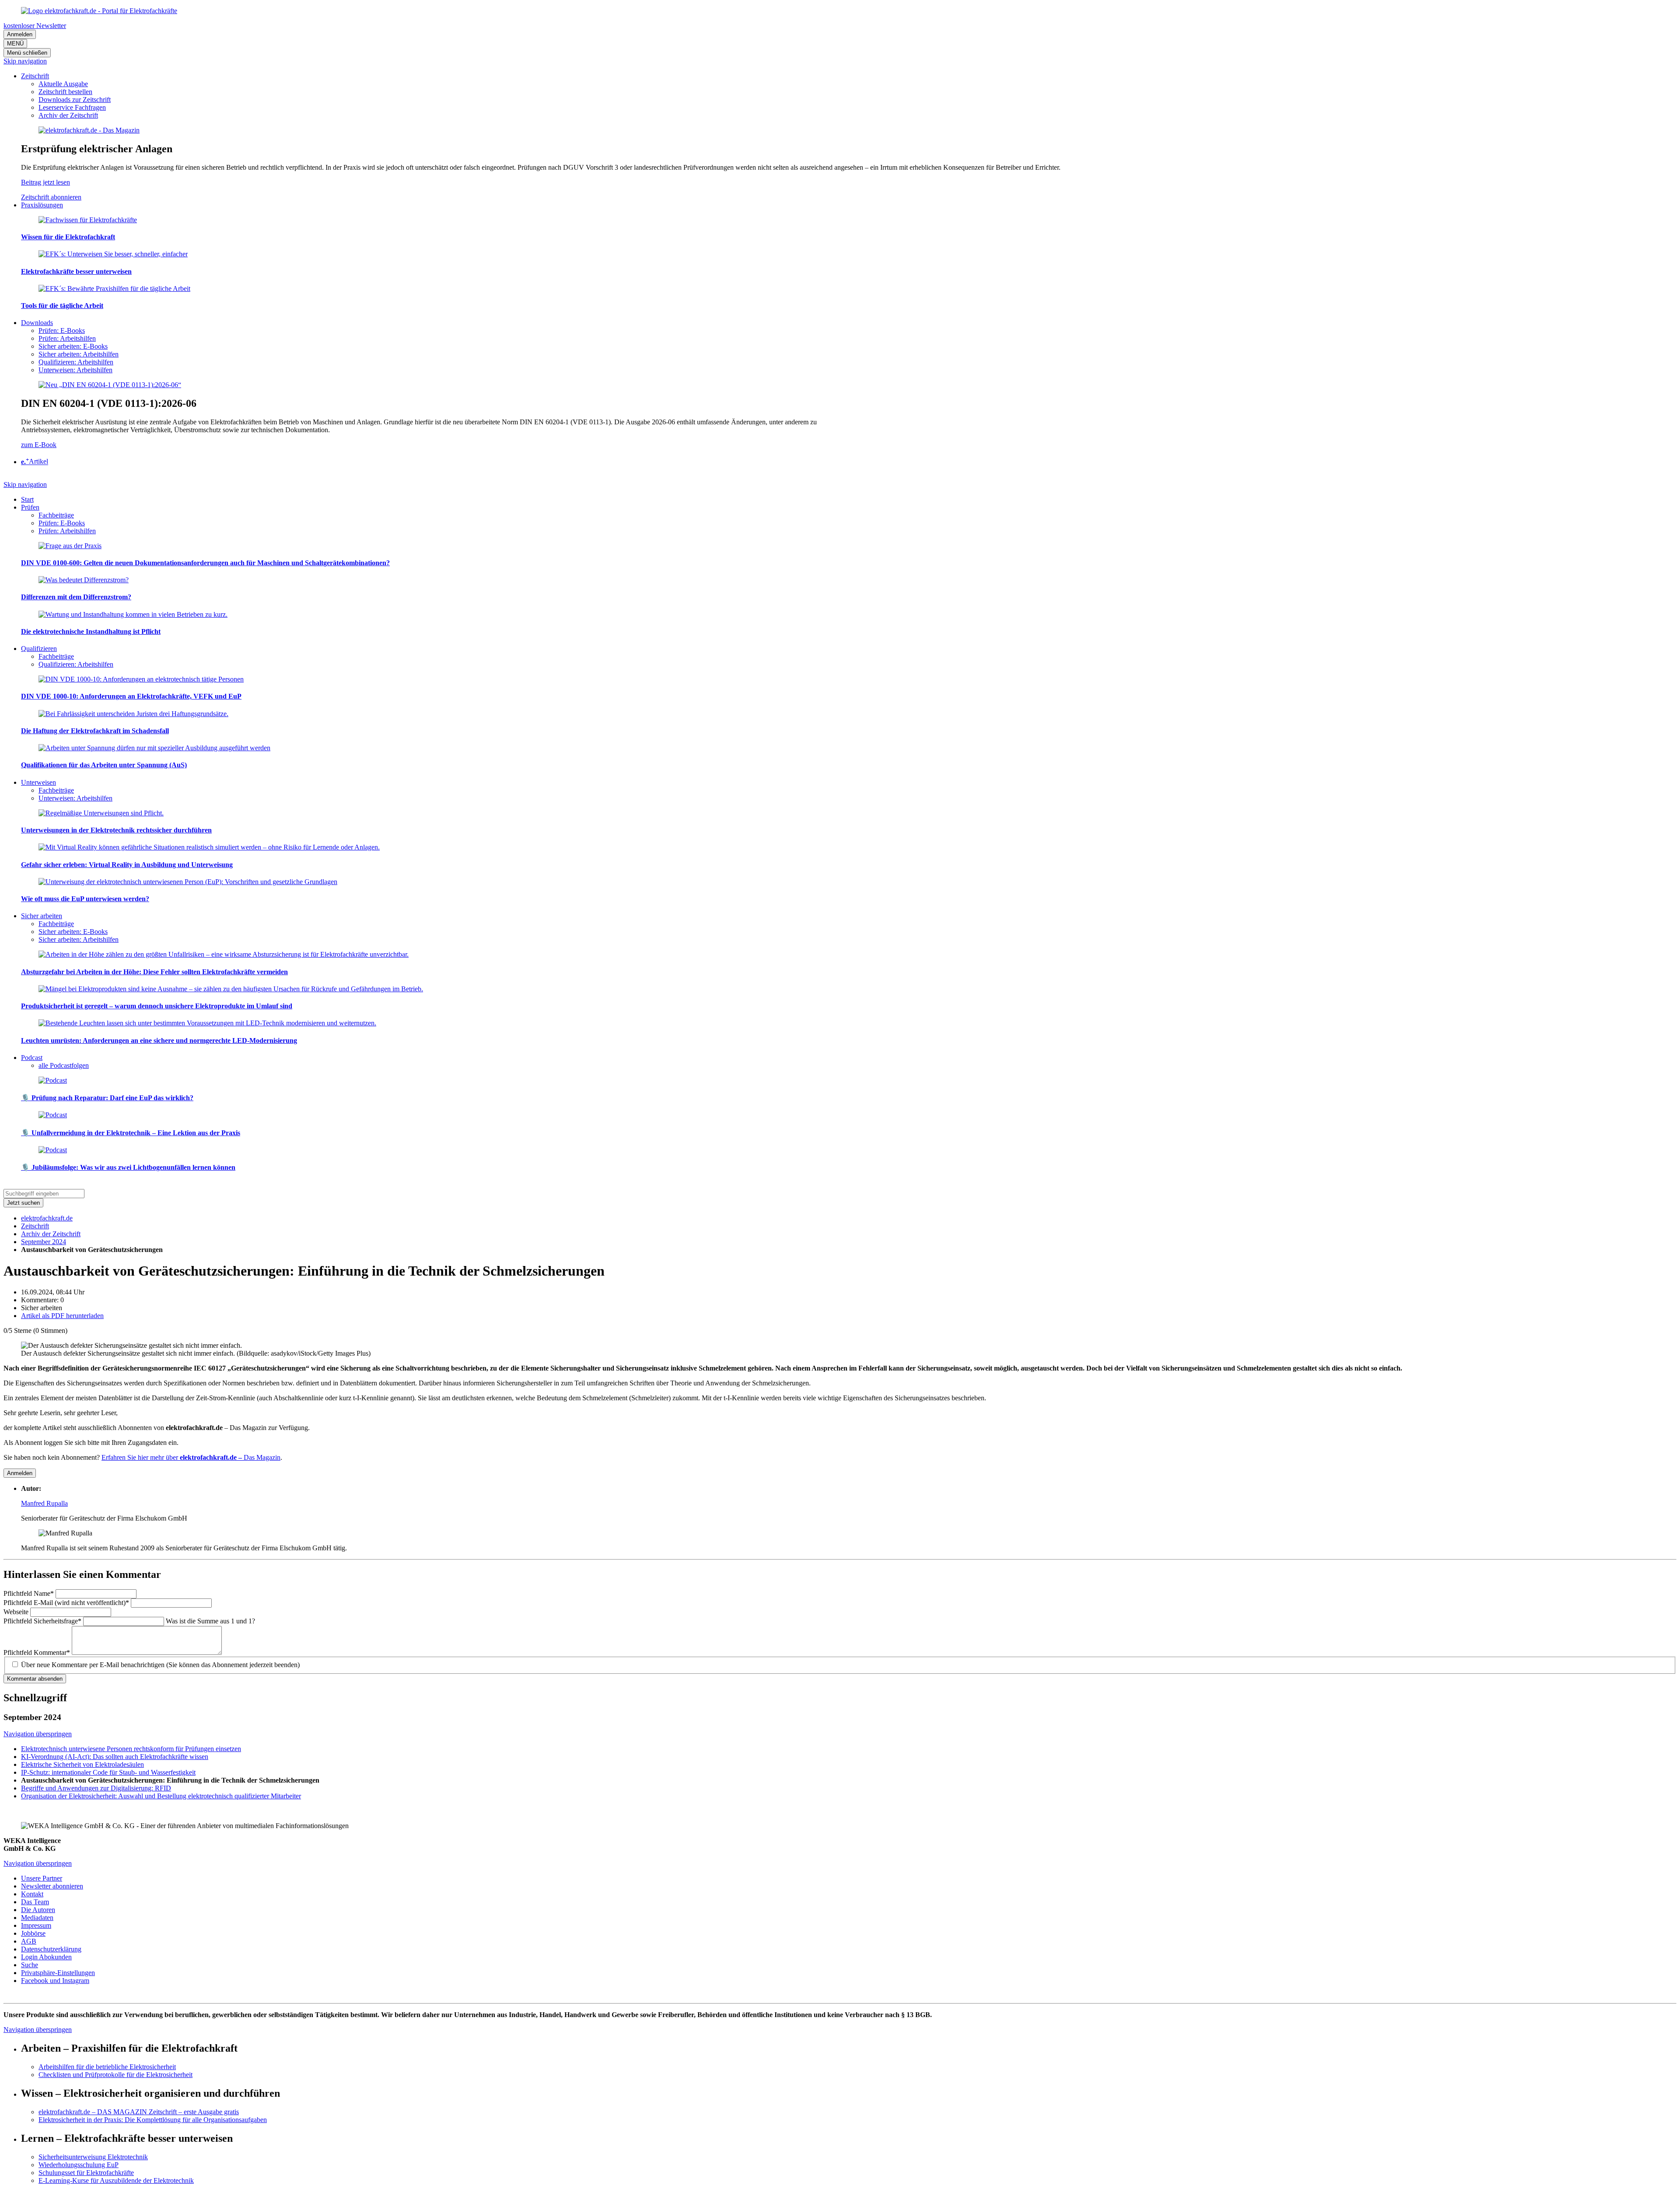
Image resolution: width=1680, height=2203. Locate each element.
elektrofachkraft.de (47, 1218)
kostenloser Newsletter (35, 26)
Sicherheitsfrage (42, 1621)
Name (29, 1593)
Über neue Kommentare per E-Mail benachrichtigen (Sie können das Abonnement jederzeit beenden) (160, 1665)
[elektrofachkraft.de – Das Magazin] (89, 130)
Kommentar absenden (35, 1679)
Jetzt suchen (23, 1203)
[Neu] (110, 385)
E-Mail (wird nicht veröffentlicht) (66, 1603)
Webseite (17, 1612)
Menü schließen (27, 53)
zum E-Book (39, 445)
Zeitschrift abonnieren (51, 197)
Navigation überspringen (38, 1734)
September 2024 (44, 1242)
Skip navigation (25, 61)
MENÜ (15, 44)
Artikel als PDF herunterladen (62, 1316)
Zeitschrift (35, 1226)
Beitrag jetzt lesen (45, 182)
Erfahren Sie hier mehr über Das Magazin (191, 1457)
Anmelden (20, 34)
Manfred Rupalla (44, 1503)
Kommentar (37, 1652)
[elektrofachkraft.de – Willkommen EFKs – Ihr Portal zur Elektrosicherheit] (99, 11)
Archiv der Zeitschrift (51, 1234)
